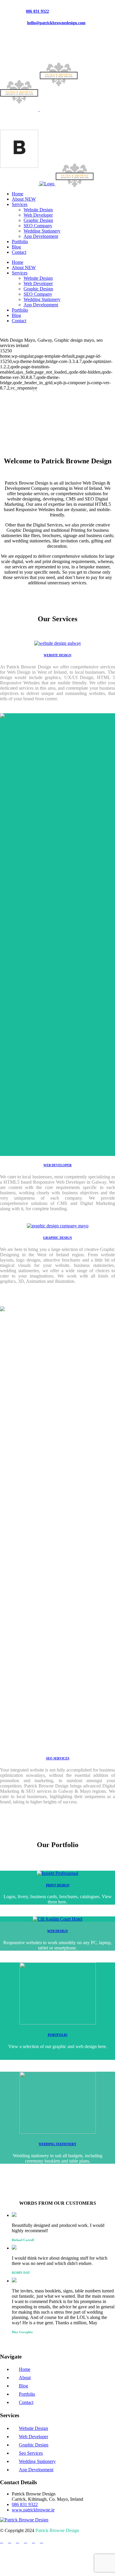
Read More (14, 425)
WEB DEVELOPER (57, 1165)
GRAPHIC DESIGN (57, 1238)
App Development (36, 2470)
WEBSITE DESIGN (57, 655)
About (25, 2378)
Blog (23, 2386)
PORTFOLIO (58, 2035)
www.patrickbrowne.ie (33, 2510)
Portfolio (27, 2394)
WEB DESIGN (57, 1931)
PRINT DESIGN (58, 1885)
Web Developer (33, 2437)
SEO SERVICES (58, 1758)
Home (25, 2369)
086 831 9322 (37, 11)
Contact (26, 2402)
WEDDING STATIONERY (57, 2144)
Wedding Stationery (37, 2461)
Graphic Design (34, 2445)
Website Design (33, 2428)
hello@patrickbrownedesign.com (56, 23)
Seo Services (31, 2453)
